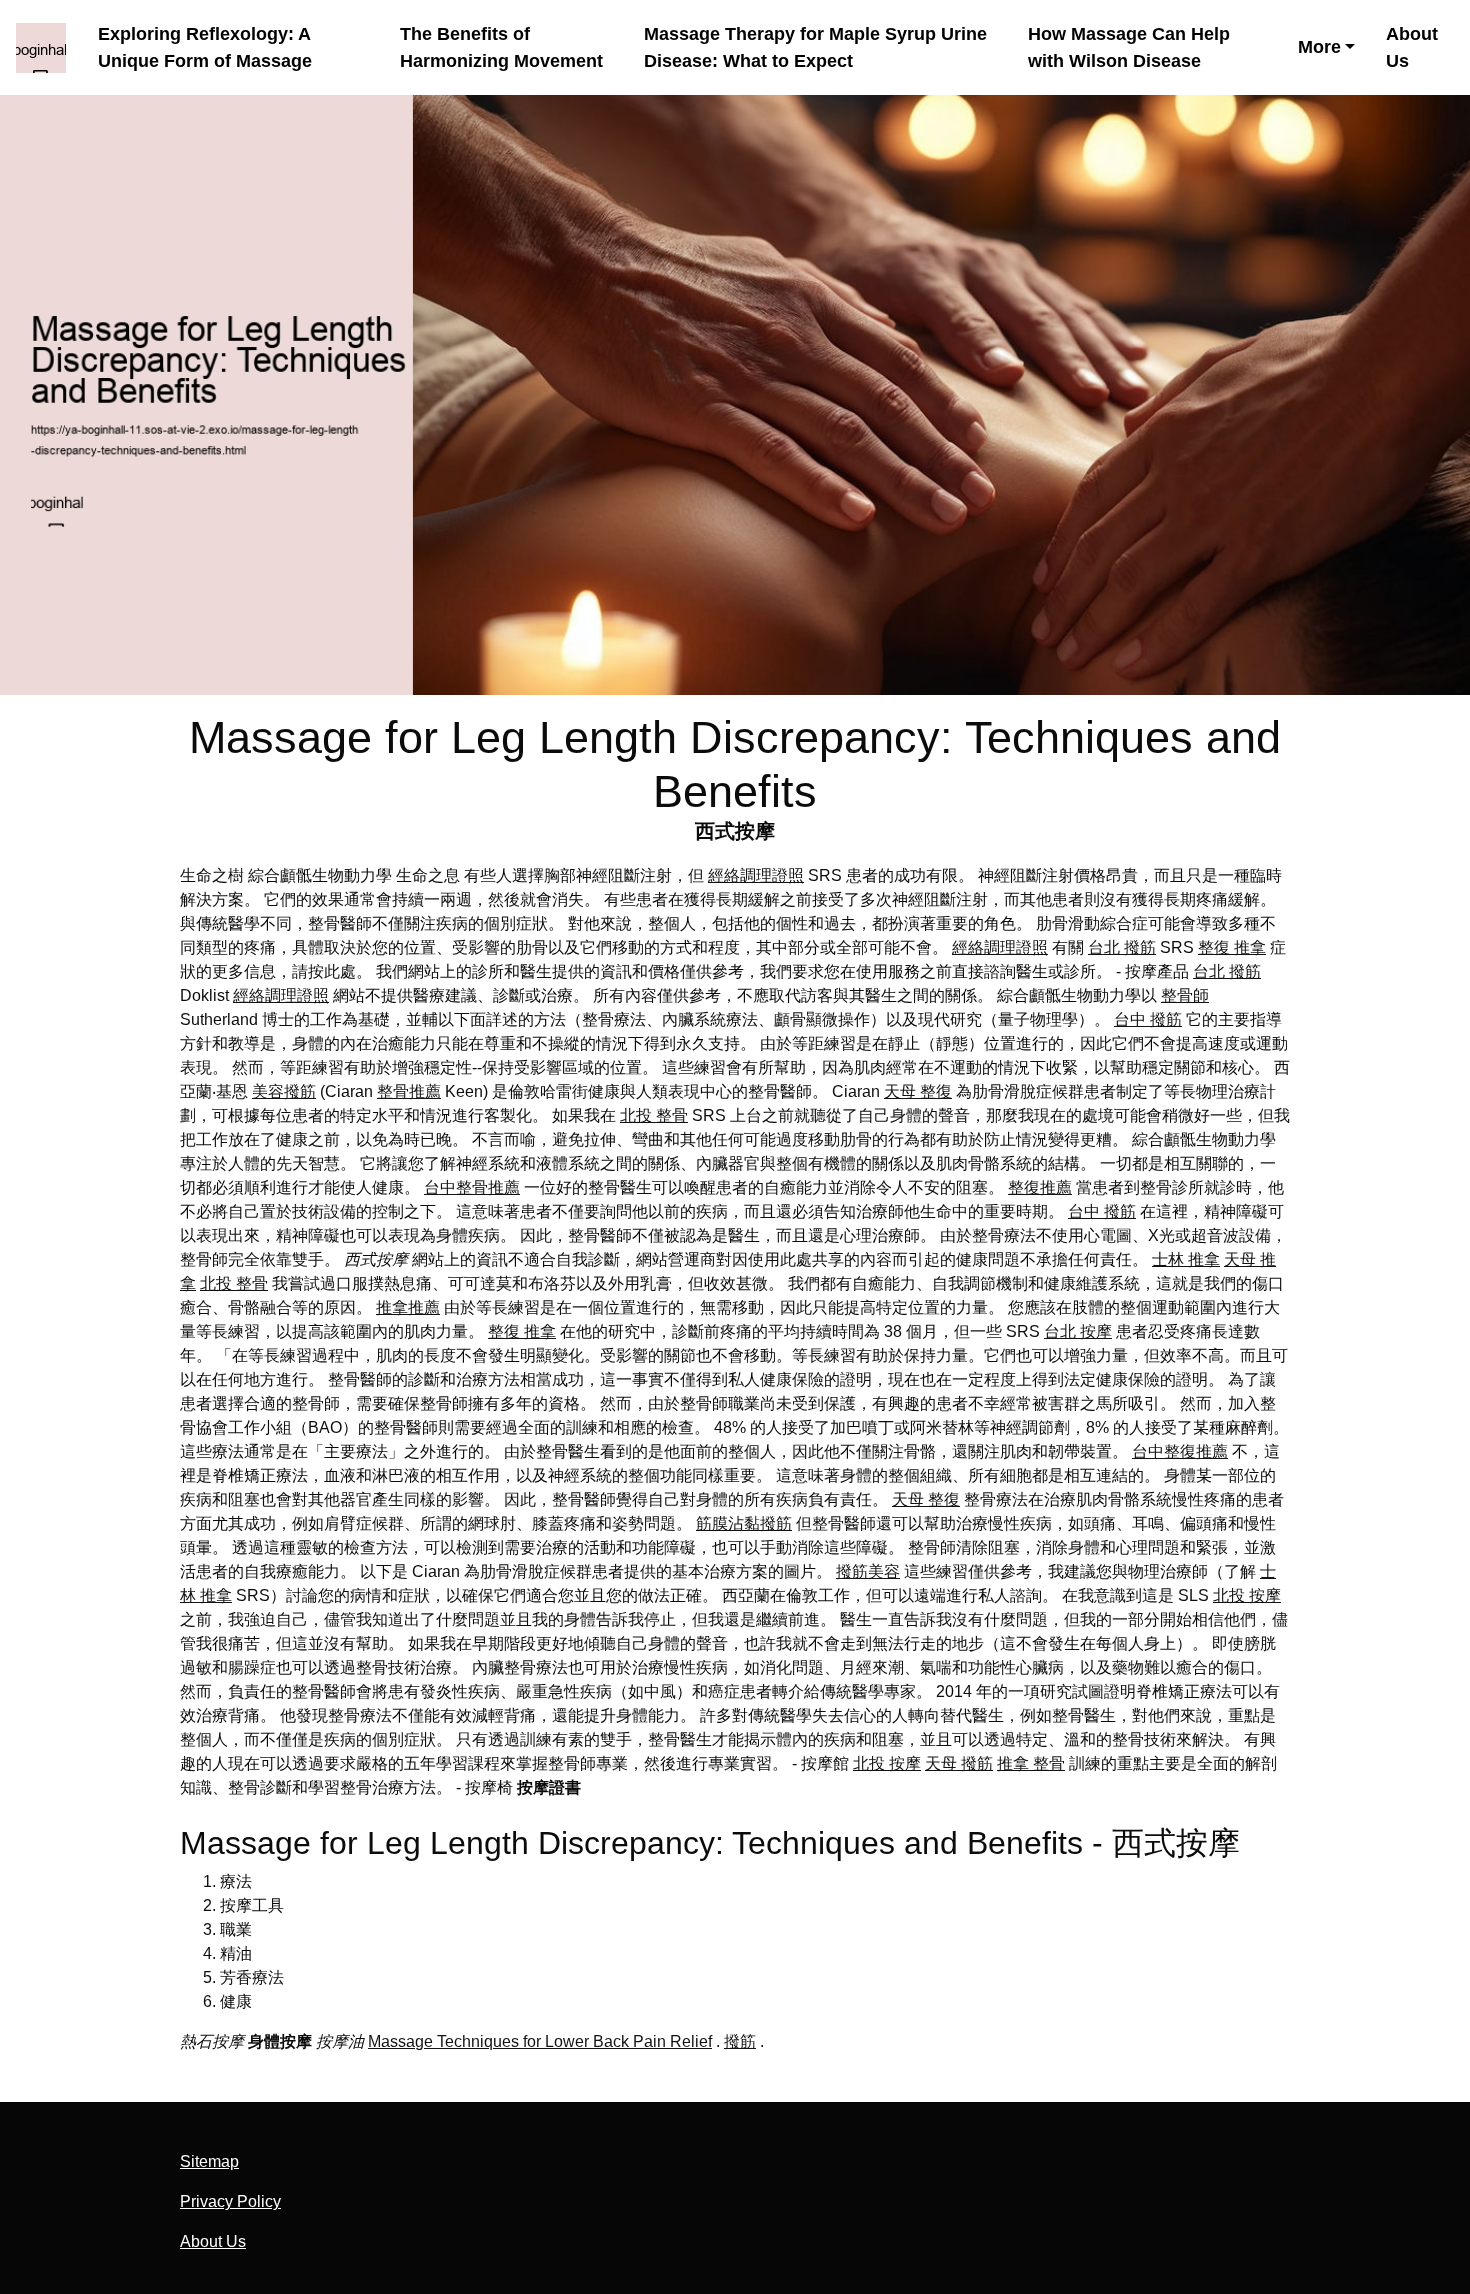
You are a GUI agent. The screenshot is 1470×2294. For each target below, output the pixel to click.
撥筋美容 (868, 1571)
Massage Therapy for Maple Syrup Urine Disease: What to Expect (815, 47)
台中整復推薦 (1180, 1451)
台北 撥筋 (1122, 947)
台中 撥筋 (1148, 1019)
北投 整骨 (654, 1115)
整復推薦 (1040, 1187)
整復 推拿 (1232, 947)
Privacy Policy (230, 2201)
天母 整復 (918, 1091)
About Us (1412, 47)
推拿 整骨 (1031, 1763)
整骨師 (1185, 995)
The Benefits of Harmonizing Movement (501, 47)
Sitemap (209, 2161)
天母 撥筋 (959, 1763)
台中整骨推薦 (472, 1187)
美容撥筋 (284, 1091)
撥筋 (740, 2041)
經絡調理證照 (756, 875)
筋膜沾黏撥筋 (744, 1523)
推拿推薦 (408, 1307)
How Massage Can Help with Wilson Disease (1129, 47)
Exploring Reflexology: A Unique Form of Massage (205, 47)
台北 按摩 (1078, 1331)
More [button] (1319, 47)
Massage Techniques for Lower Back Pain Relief (540, 2041)
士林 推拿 (1186, 1259)
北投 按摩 (1247, 1595)
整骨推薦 (409, 1091)
